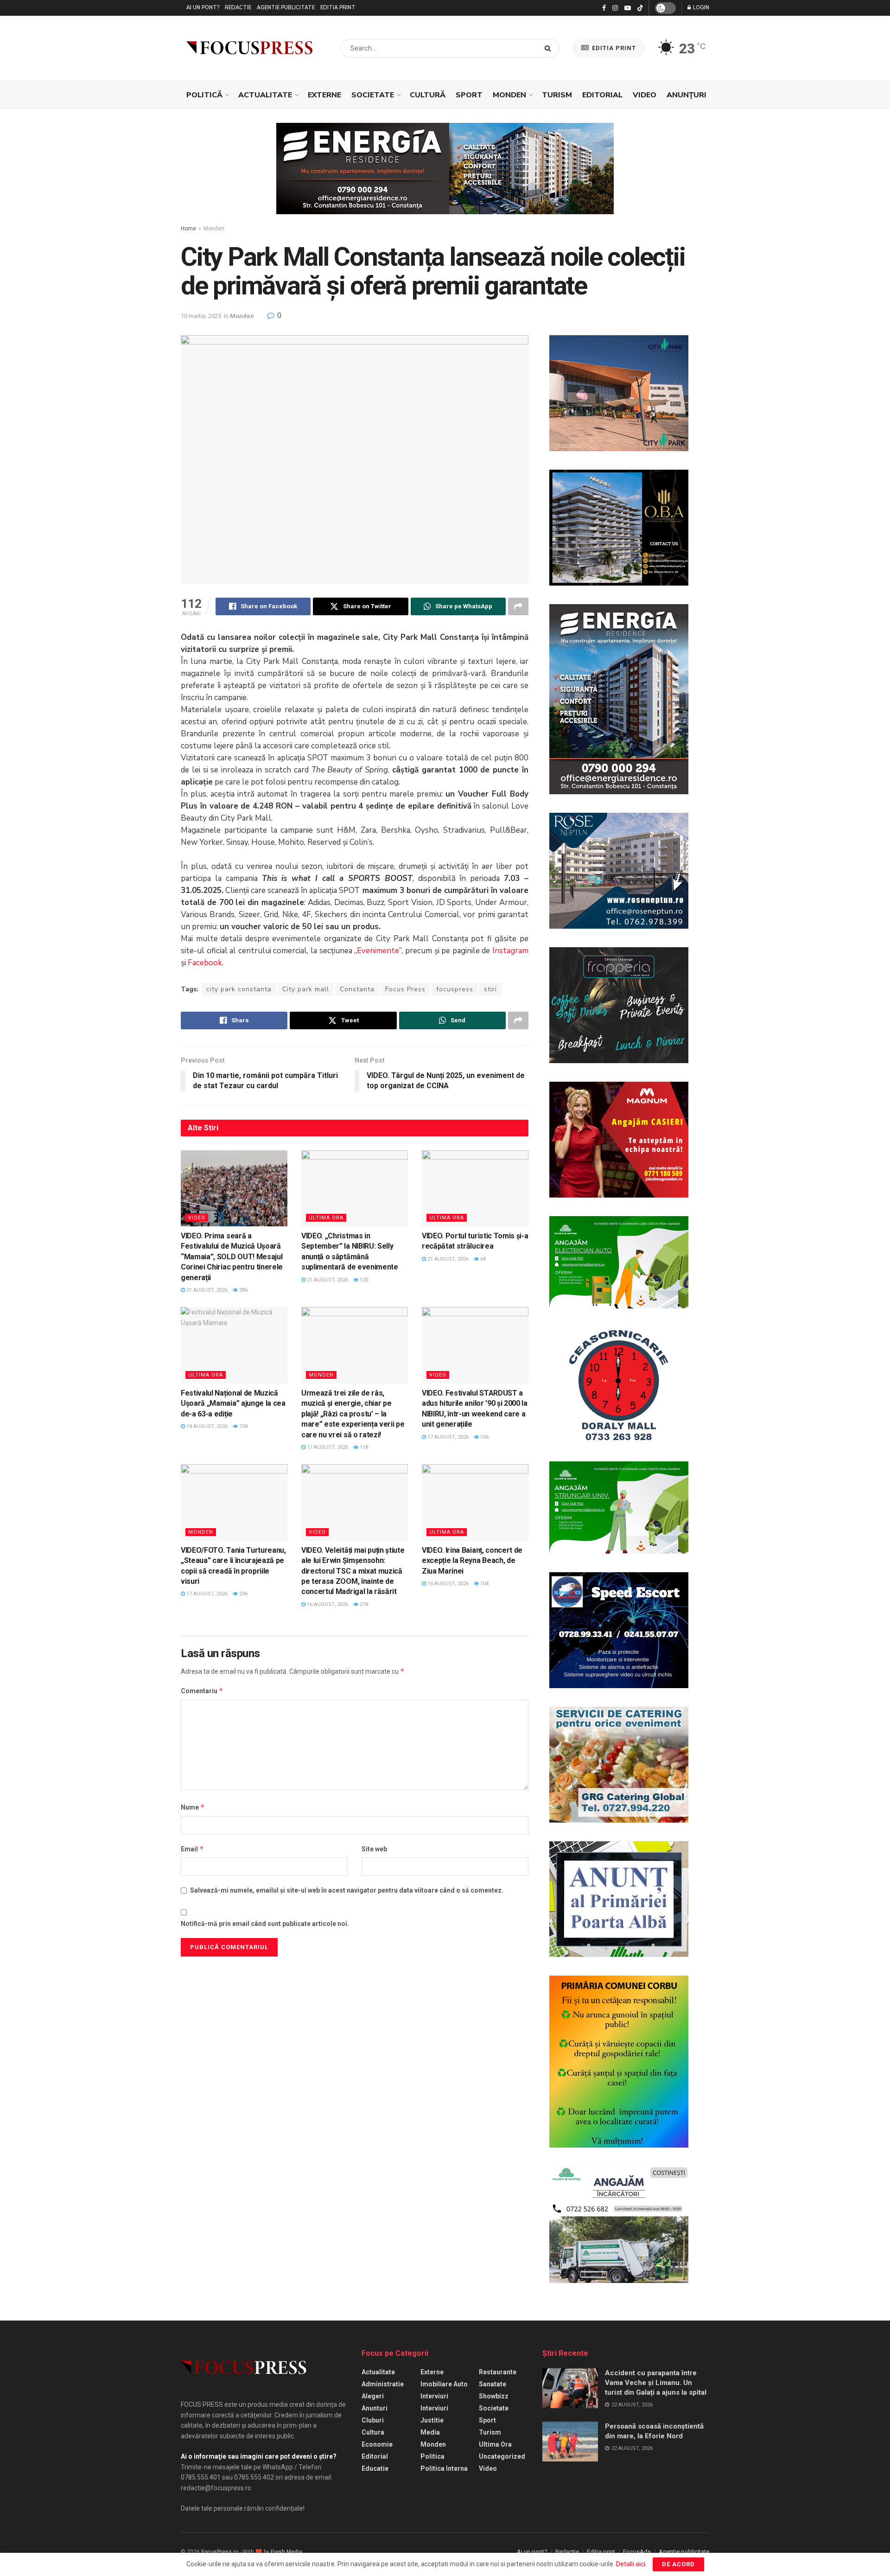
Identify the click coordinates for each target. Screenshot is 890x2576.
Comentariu (202, 1691)
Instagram (510, 951)
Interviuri (434, 2396)
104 (484, 1584)
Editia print (338, 8)
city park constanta (239, 989)
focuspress (455, 989)
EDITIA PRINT (613, 48)
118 (363, 1447)
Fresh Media (286, 2552)
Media (430, 2432)
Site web (374, 1849)
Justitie (432, 2420)
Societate (373, 95)
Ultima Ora (326, 1218)
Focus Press (405, 989)
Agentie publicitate (286, 8)
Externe (324, 95)
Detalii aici (631, 2564)
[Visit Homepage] (249, 48)
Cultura (373, 2432)
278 (363, 1604)
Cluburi (373, 2420)
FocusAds (637, 2552)
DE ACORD (678, 2564)
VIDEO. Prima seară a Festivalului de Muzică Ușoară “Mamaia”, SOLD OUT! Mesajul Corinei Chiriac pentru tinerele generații (232, 1257)
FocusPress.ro (220, 2552)
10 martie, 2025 (201, 316)
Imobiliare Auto (444, 2384)
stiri (490, 989)
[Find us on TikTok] (640, 8)
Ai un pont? (203, 8)
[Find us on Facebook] (604, 8)
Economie (377, 2444)
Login (700, 8)
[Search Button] (550, 48)
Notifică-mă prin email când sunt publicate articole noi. (265, 1924)
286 (243, 1290)
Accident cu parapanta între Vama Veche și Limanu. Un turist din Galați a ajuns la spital (656, 2383)
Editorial (602, 95)
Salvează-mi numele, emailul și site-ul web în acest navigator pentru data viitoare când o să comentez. (347, 1890)
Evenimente (378, 951)
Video (645, 95)
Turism (557, 95)
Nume (193, 1807)
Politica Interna (444, 2468)
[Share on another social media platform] (518, 606)
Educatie (375, 2468)
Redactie (238, 8)
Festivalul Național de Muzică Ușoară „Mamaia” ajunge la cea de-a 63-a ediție (233, 1403)
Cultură (428, 95)
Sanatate (493, 2384)
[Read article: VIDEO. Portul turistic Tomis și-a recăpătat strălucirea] (475, 1188)
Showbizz (494, 2396)
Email (192, 1849)
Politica (432, 2456)
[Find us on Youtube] (628, 8)
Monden (509, 95)
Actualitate (265, 95)
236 (243, 1594)
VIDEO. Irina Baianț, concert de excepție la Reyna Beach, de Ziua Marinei (472, 1561)
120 (363, 1280)
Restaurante (498, 2372)
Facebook (205, 963)
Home (188, 229)
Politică (204, 95)
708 (243, 1426)
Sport (469, 95)
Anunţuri (687, 95)
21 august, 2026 (206, 1290)
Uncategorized (502, 2456)
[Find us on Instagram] (615, 8)
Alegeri (373, 2396)
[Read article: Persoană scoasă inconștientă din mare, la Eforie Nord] (570, 2442)
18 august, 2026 (206, 1426)
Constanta (357, 989)
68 (482, 1259)
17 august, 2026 (327, 1447)
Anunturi (375, 2408)
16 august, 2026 (327, 1604)
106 (484, 1437)
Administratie (383, 2384)
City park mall (306, 989)
